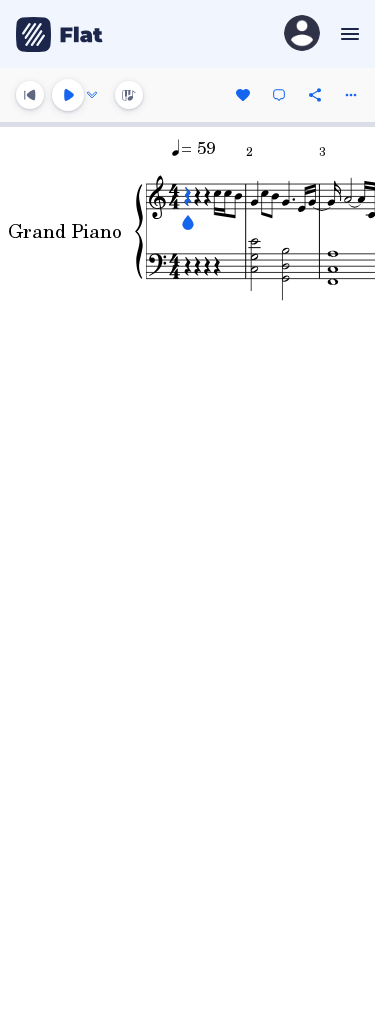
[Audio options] (92, 95)
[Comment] (279, 95)
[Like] (243, 95)
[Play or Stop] (68, 95)
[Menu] (347, 34)
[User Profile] (302, 34)
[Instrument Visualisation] (129, 95)
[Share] (315, 95)
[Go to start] (30, 95)
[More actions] (351, 95)
